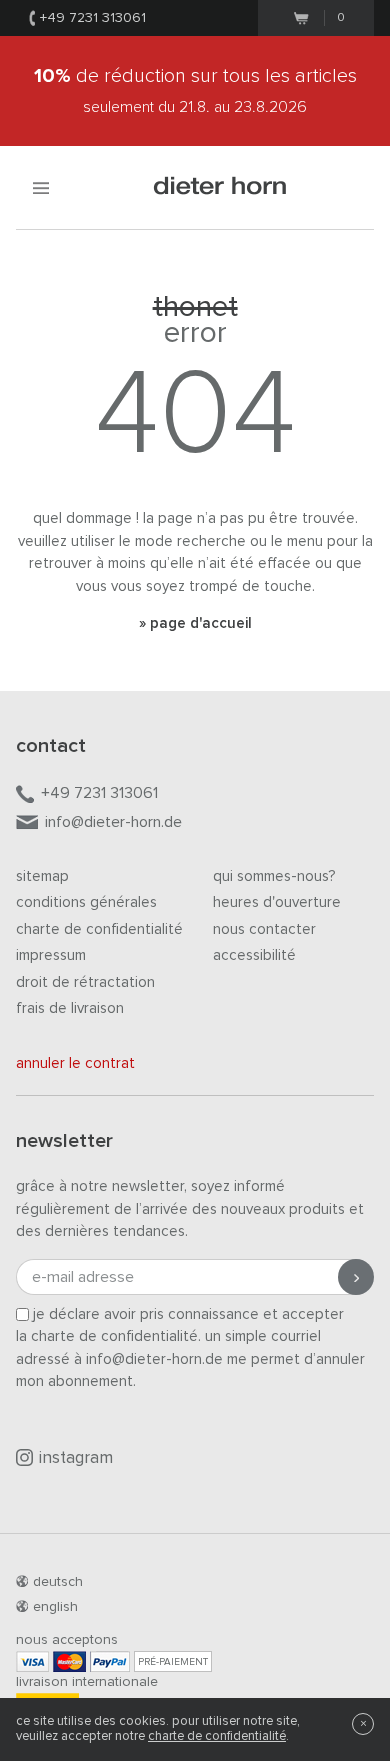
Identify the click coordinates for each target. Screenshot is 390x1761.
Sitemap (42, 876)
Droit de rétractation (85, 982)
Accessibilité (254, 955)
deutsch (58, 1582)
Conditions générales (86, 902)
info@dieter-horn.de (113, 822)
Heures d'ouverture (277, 902)
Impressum (51, 955)
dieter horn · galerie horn (220, 187)
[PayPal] (110, 1661)
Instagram (76, 1458)
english (55, 1607)
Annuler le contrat (75, 1063)
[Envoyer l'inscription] (356, 1277)
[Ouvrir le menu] (41, 187)
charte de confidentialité (217, 1736)
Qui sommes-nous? (274, 876)
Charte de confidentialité (99, 929)
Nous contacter (264, 929)
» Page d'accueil (195, 623)
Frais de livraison (70, 1008)
